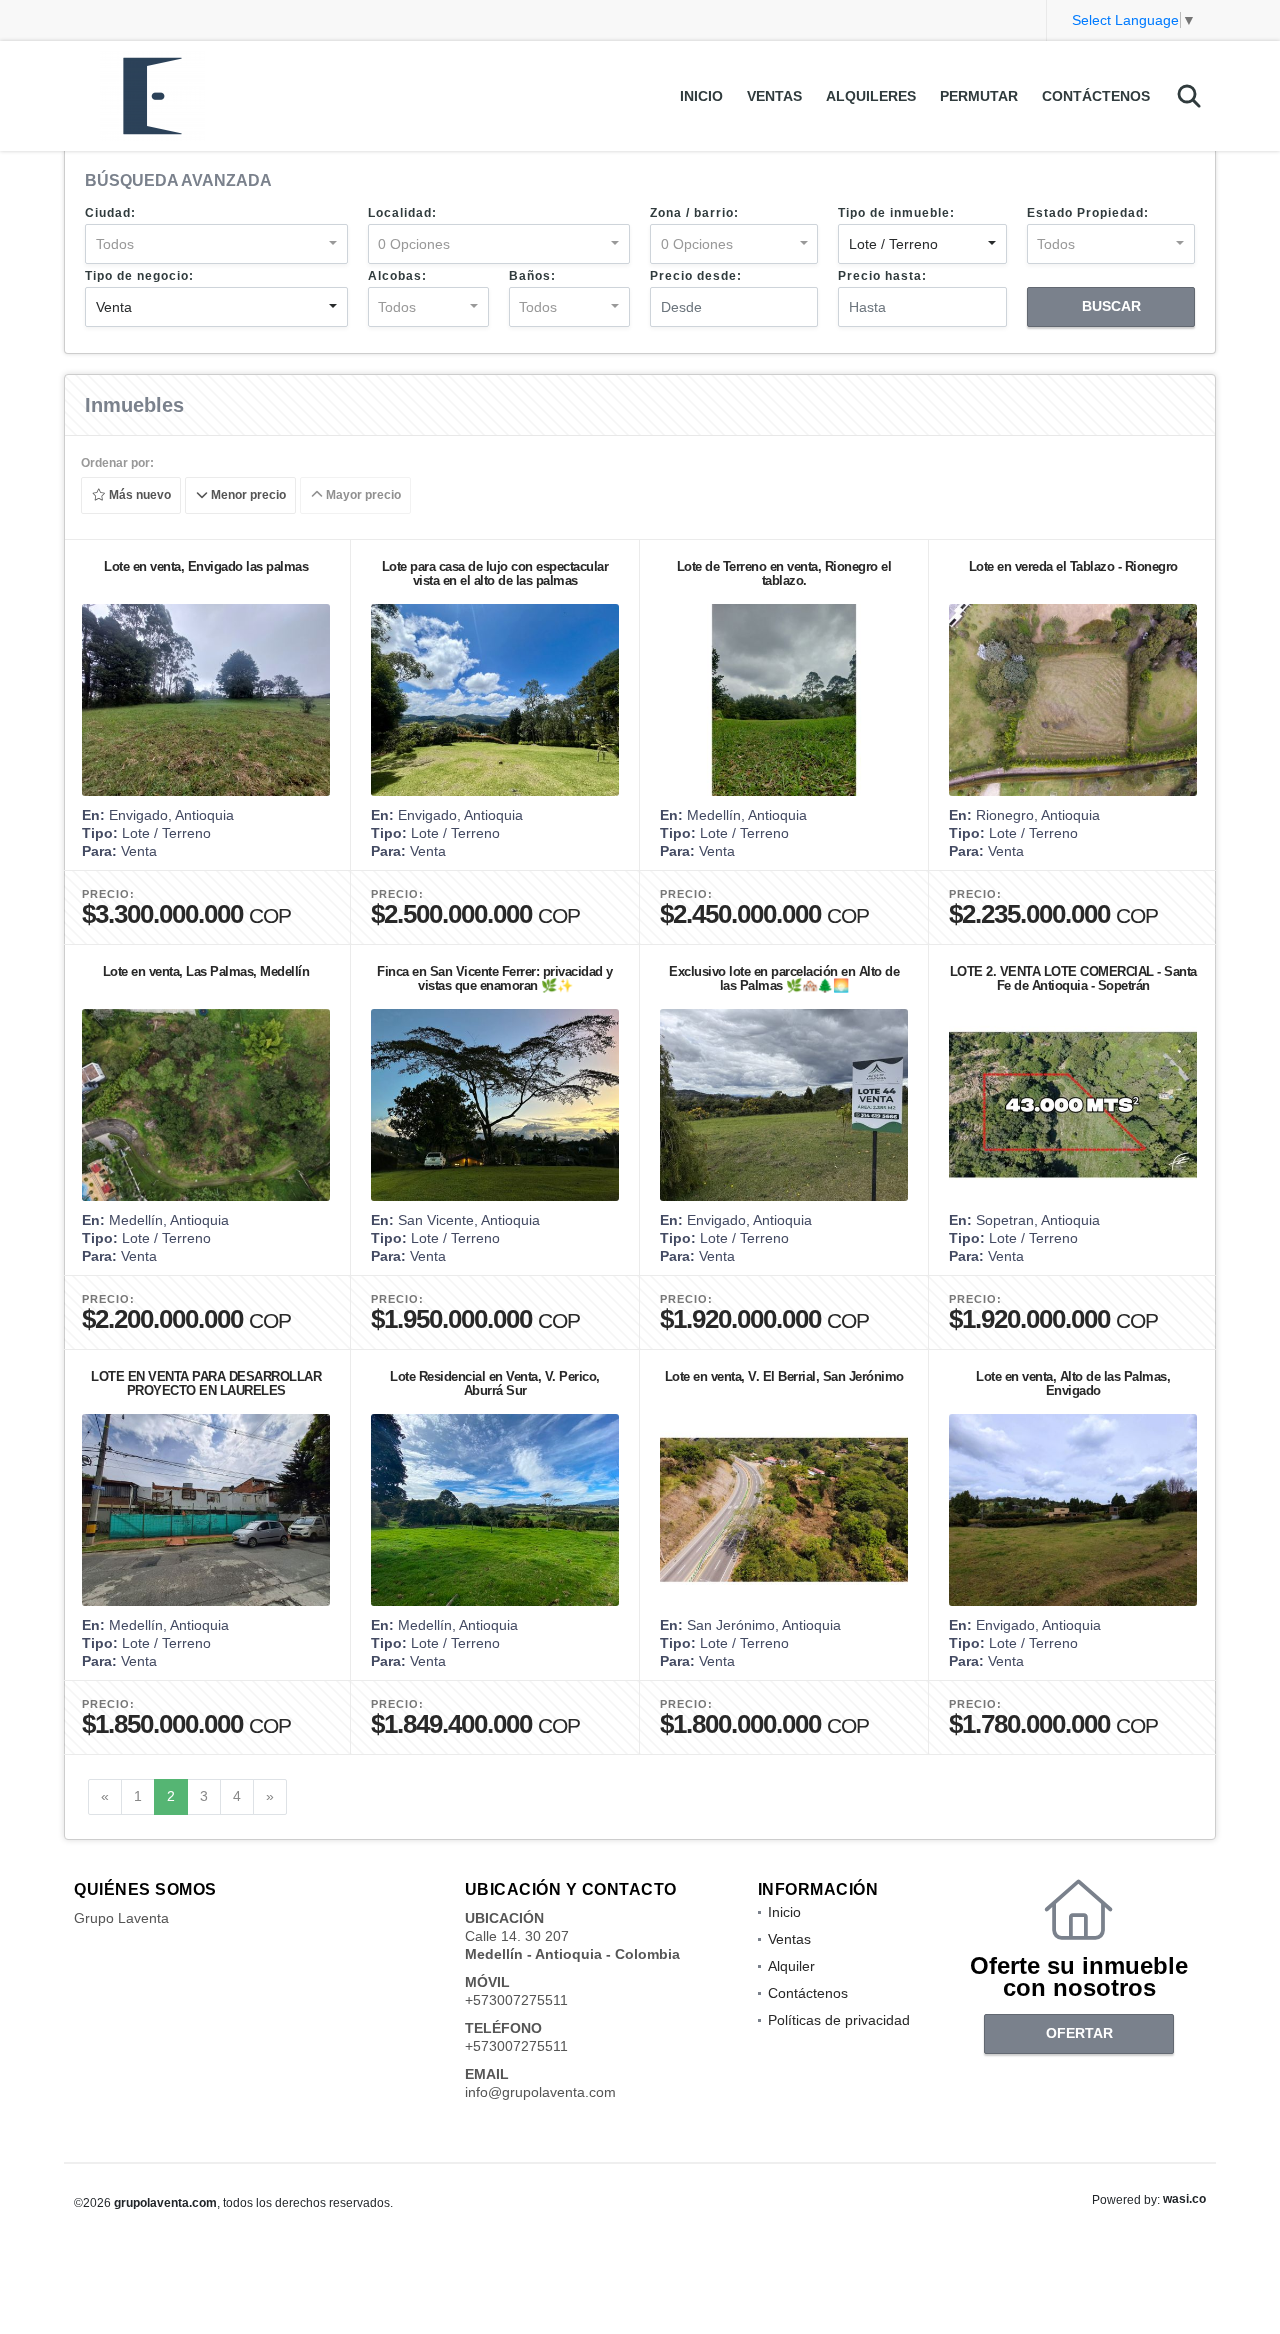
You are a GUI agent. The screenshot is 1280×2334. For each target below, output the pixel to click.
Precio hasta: (882, 276)
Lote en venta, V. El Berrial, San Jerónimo (784, 1376)
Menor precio (247, 496)
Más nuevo (138, 496)
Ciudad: (110, 213)
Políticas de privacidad (839, 2020)
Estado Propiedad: (1088, 213)
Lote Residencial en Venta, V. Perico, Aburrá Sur (495, 1383)
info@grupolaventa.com (540, 2092)
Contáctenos (1096, 96)
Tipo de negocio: (139, 276)
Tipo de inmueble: (896, 213)
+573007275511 (516, 2000)
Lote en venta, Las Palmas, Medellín (206, 971)
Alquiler (791, 1966)
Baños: (532, 276)
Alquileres (871, 96)
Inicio (701, 96)
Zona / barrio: (694, 213)
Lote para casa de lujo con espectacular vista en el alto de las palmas (495, 573)
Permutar (979, 96)
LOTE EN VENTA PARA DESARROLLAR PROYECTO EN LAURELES (206, 1383)
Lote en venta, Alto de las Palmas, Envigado (1073, 1383)
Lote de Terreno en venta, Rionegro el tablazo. (784, 573)
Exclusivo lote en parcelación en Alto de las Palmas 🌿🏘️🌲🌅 (784, 978)
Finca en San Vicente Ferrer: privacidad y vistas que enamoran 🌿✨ (495, 978)
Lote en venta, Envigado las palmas (206, 566)
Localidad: (402, 213)
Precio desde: (696, 276)
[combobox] (216, 244)
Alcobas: (397, 276)
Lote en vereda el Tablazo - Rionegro (1073, 566)
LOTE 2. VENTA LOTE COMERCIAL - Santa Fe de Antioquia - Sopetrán (1073, 978)
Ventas (774, 96)
